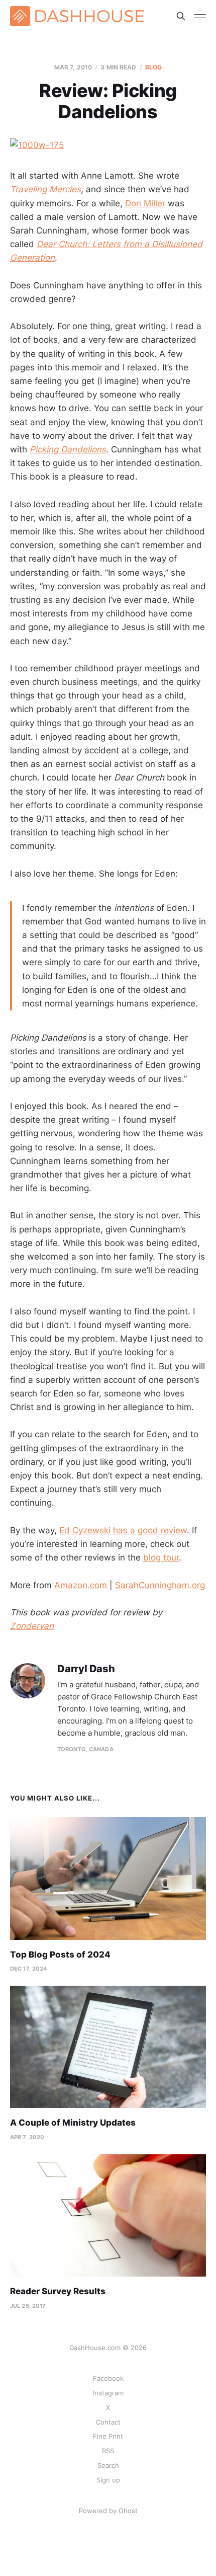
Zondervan (32, 1626)
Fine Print (108, 2436)
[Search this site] (181, 16)
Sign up (108, 2480)
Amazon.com (81, 1585)
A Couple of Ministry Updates (73, 2123)
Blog (153, 67)
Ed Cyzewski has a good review (123, 1530)
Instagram (108, 2393)
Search (108, 2465)
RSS (108, 2451)
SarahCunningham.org (160, 1585)
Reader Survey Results (58, 2291)
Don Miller (145, 203)
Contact (108, 2422)
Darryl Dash (86, 1669)
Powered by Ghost (108, 2511)
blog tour (161, 1557)
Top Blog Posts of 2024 (60, 1955)
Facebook (108, 2378)
